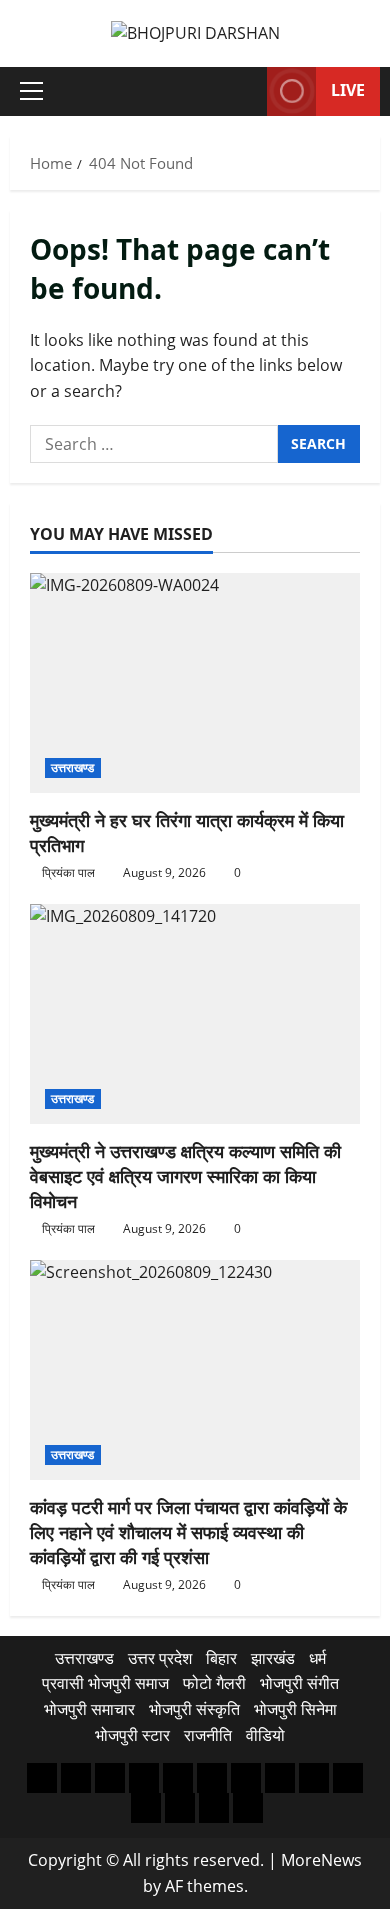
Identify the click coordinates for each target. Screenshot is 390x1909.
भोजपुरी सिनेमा (295, 1709)
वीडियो (265, 1735)
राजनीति (208, 1735)
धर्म (317, 1658)
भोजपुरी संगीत (299, 1683)
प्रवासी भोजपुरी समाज (105, 1683)
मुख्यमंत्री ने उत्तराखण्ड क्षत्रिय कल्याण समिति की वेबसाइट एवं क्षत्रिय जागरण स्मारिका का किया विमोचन (185, 1176)
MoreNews (321, 1860)
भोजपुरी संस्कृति (194, 1709)
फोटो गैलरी (214, 1683)
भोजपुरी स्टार (132, 1735)
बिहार (221, 1658)
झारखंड (273, 1658)
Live (348, 90)
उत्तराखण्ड (73, 767)
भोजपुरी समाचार (89, 1709)
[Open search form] (242, 91)
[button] (31, 91)
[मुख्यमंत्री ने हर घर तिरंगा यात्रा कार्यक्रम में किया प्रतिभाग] (195, 683)
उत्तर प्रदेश (160, 1658)
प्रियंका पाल (68, 872)
